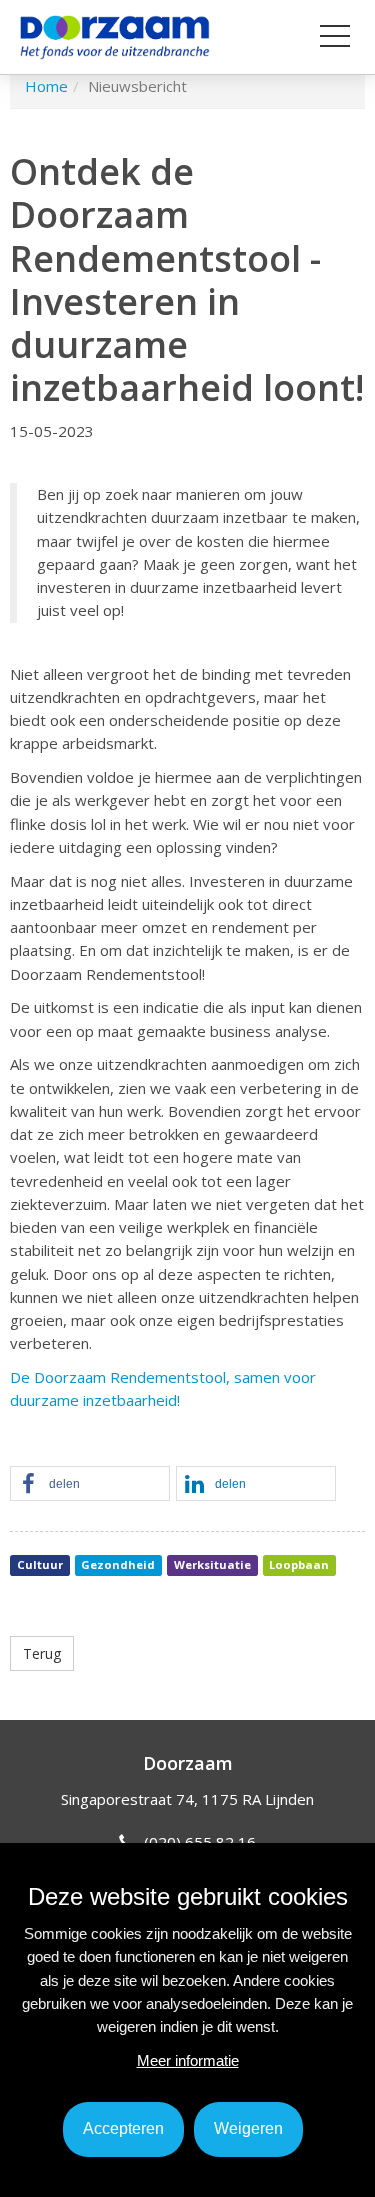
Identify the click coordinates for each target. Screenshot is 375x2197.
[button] (90, 1484)
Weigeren (248, 2128)
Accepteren (123, 2128)
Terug (42, 1653)
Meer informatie (188, 2060)
